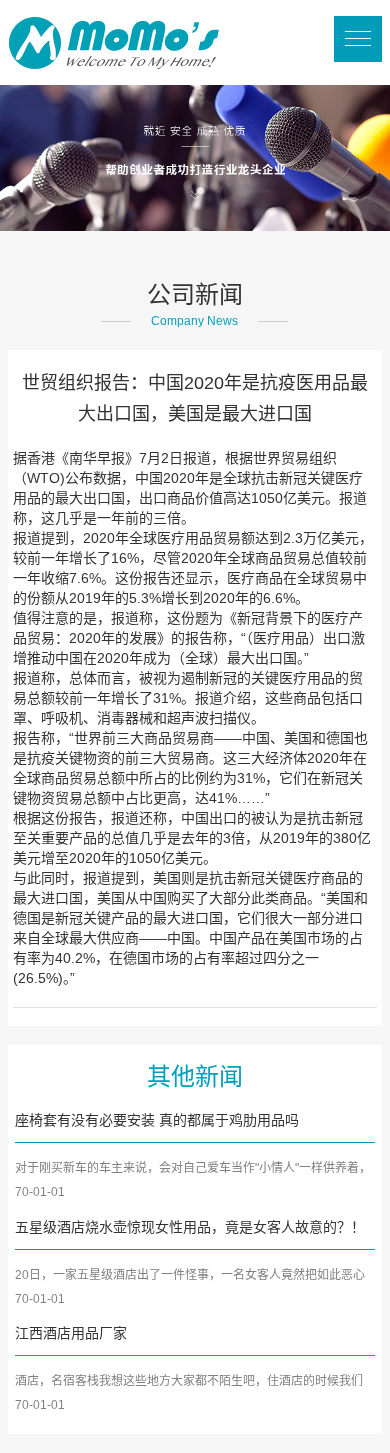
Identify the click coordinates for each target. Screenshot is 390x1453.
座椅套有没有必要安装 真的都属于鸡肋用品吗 (157, 1120)
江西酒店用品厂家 (71, 1333)
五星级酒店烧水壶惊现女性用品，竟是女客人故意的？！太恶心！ (190, 1229)
